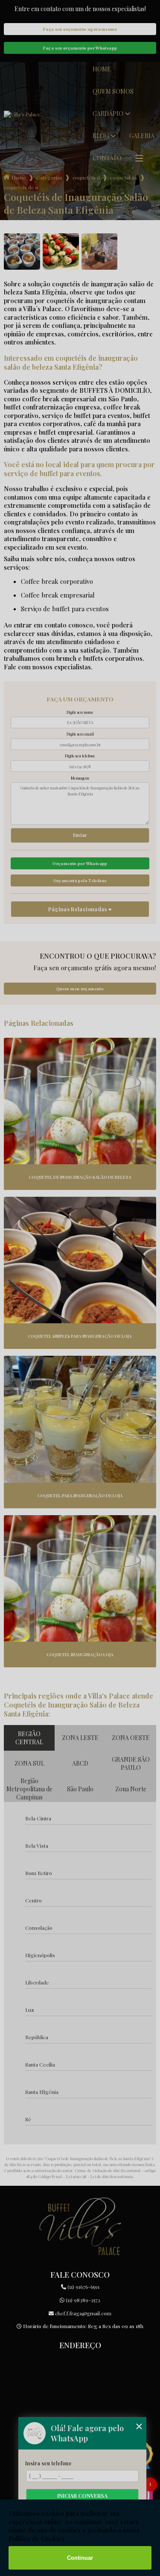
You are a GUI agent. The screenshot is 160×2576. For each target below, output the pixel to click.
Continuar (80, 2558)
